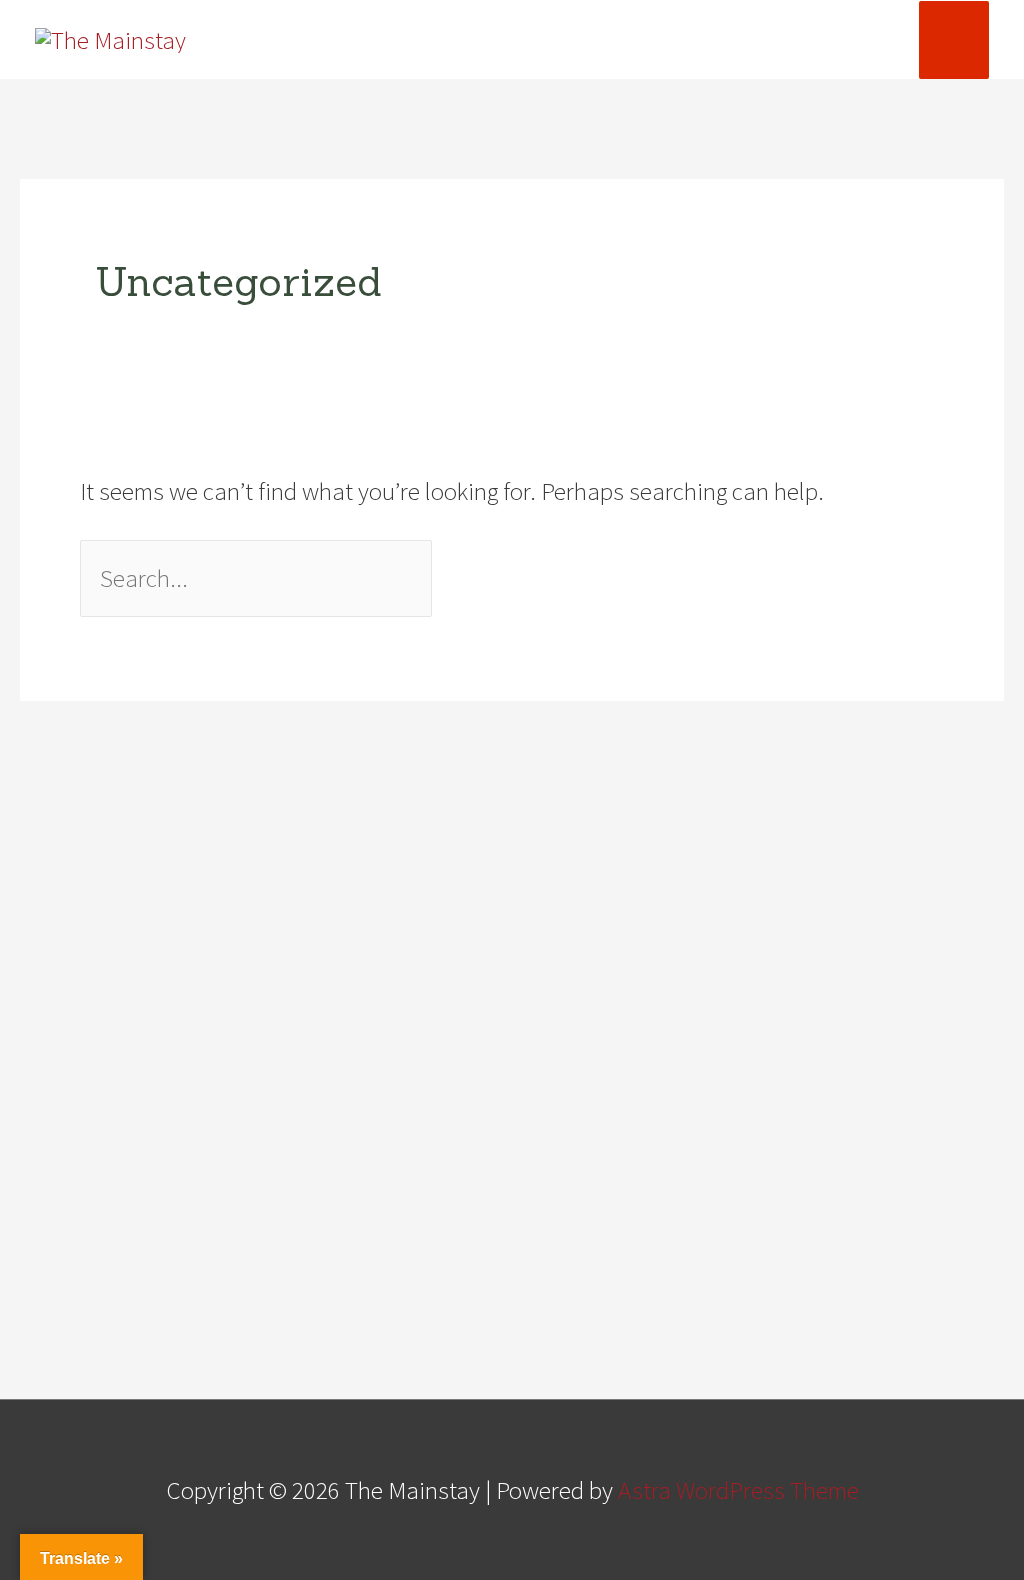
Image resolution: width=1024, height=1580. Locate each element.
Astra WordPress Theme (738, 1490)
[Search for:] (258, 578)
